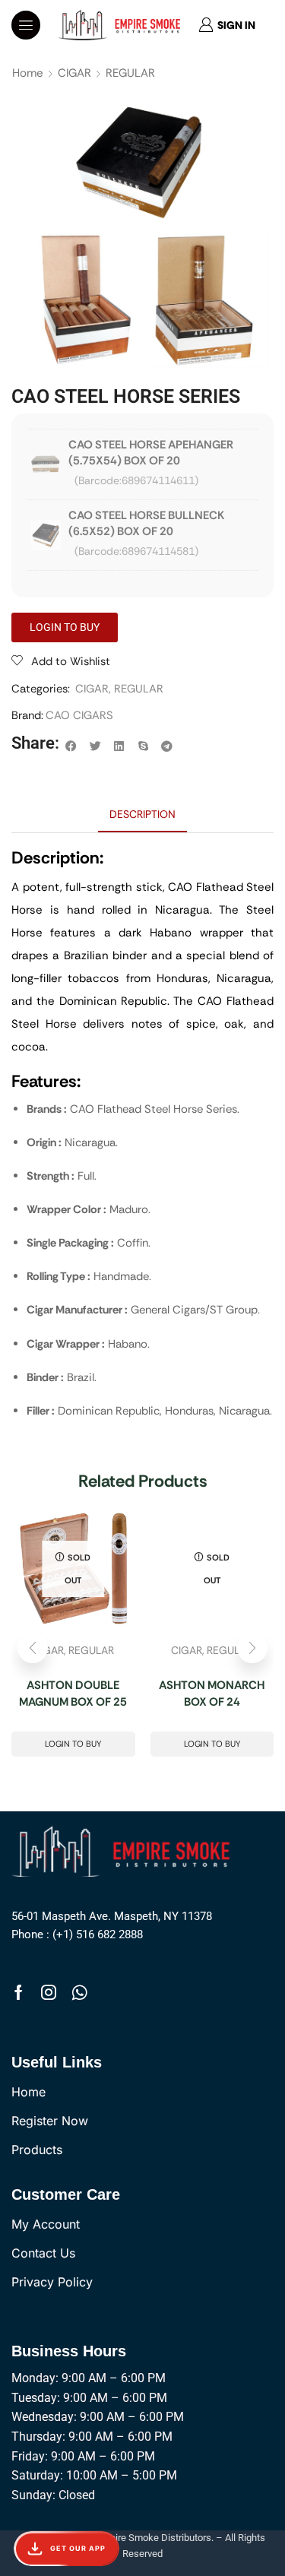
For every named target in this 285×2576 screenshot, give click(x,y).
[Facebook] (19, 1992)
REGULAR (130, 73)
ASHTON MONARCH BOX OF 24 (212, 1694)
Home (28, 73)
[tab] (142, 814)
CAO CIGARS (79, 715)
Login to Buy (73, 1744)
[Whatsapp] (79, 1992)
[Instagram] (49, 1992)
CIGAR (74, 73)
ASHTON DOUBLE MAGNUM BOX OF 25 (73, 1694)
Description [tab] (142, 814)
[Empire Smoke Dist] (125, 1850)
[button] (26, 25)
